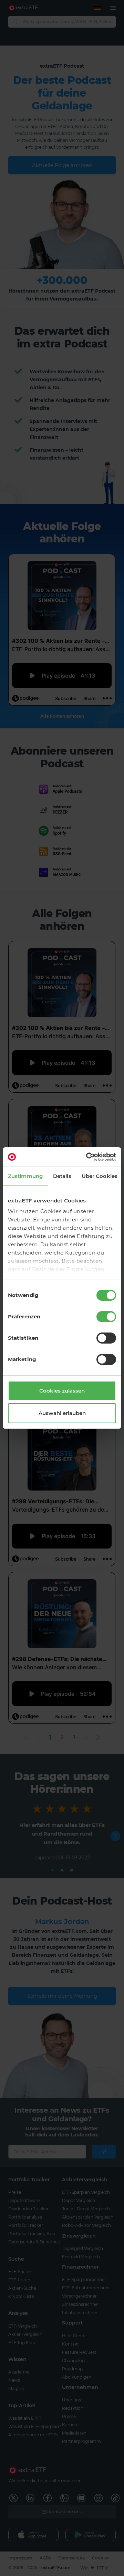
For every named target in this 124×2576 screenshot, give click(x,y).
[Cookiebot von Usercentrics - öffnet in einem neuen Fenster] (87, 1157)
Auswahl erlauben (62, 1413)
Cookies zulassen (62, 1391)
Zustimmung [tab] (25, 1176)
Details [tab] (62, 1176)
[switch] (106, 1317)
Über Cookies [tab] (100, 1176)
